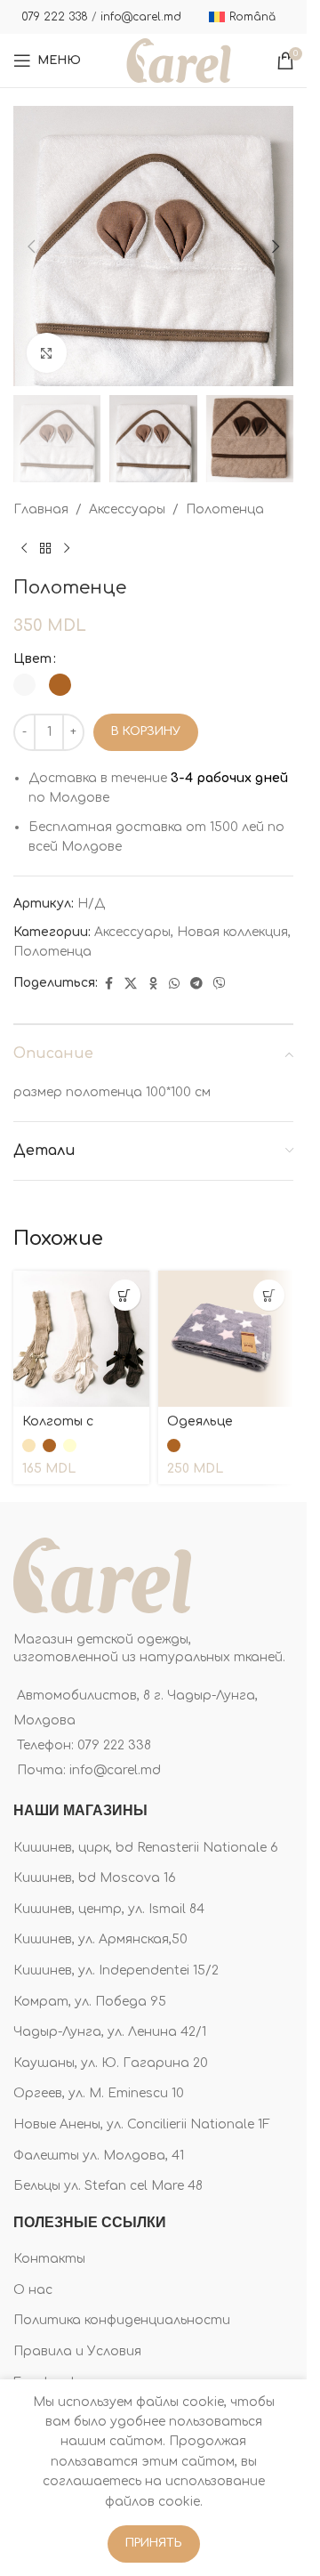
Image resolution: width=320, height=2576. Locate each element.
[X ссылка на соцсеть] (131, 984)
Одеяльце (200, 1421)
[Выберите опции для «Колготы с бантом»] (125, 1295)
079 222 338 (55, 17)
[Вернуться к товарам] (45, 549)
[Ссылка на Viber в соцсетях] (220, 984)
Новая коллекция (232, 932)
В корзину (146, 731)
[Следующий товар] (67, 549)
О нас (33, 2290)
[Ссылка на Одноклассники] (153, 984)
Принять (154, 2543)
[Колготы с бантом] (81, 1339)
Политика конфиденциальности (122, 2320)
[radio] (24, 685)
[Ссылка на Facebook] (108, 984)
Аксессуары (127, 509)
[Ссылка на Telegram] (196, 984)
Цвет (32, 659)
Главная (41, 509)
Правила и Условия (77, 2351)
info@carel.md (141, 17)
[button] (31, 246)
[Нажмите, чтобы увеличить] (47, 353)
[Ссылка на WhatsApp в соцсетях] (174, 984)
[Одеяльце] (226, 1339)
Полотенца (225, 509)
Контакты (49, 2259)
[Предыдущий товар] (24, 549)
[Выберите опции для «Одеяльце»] (269, 1295)
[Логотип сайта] (179, 60)
